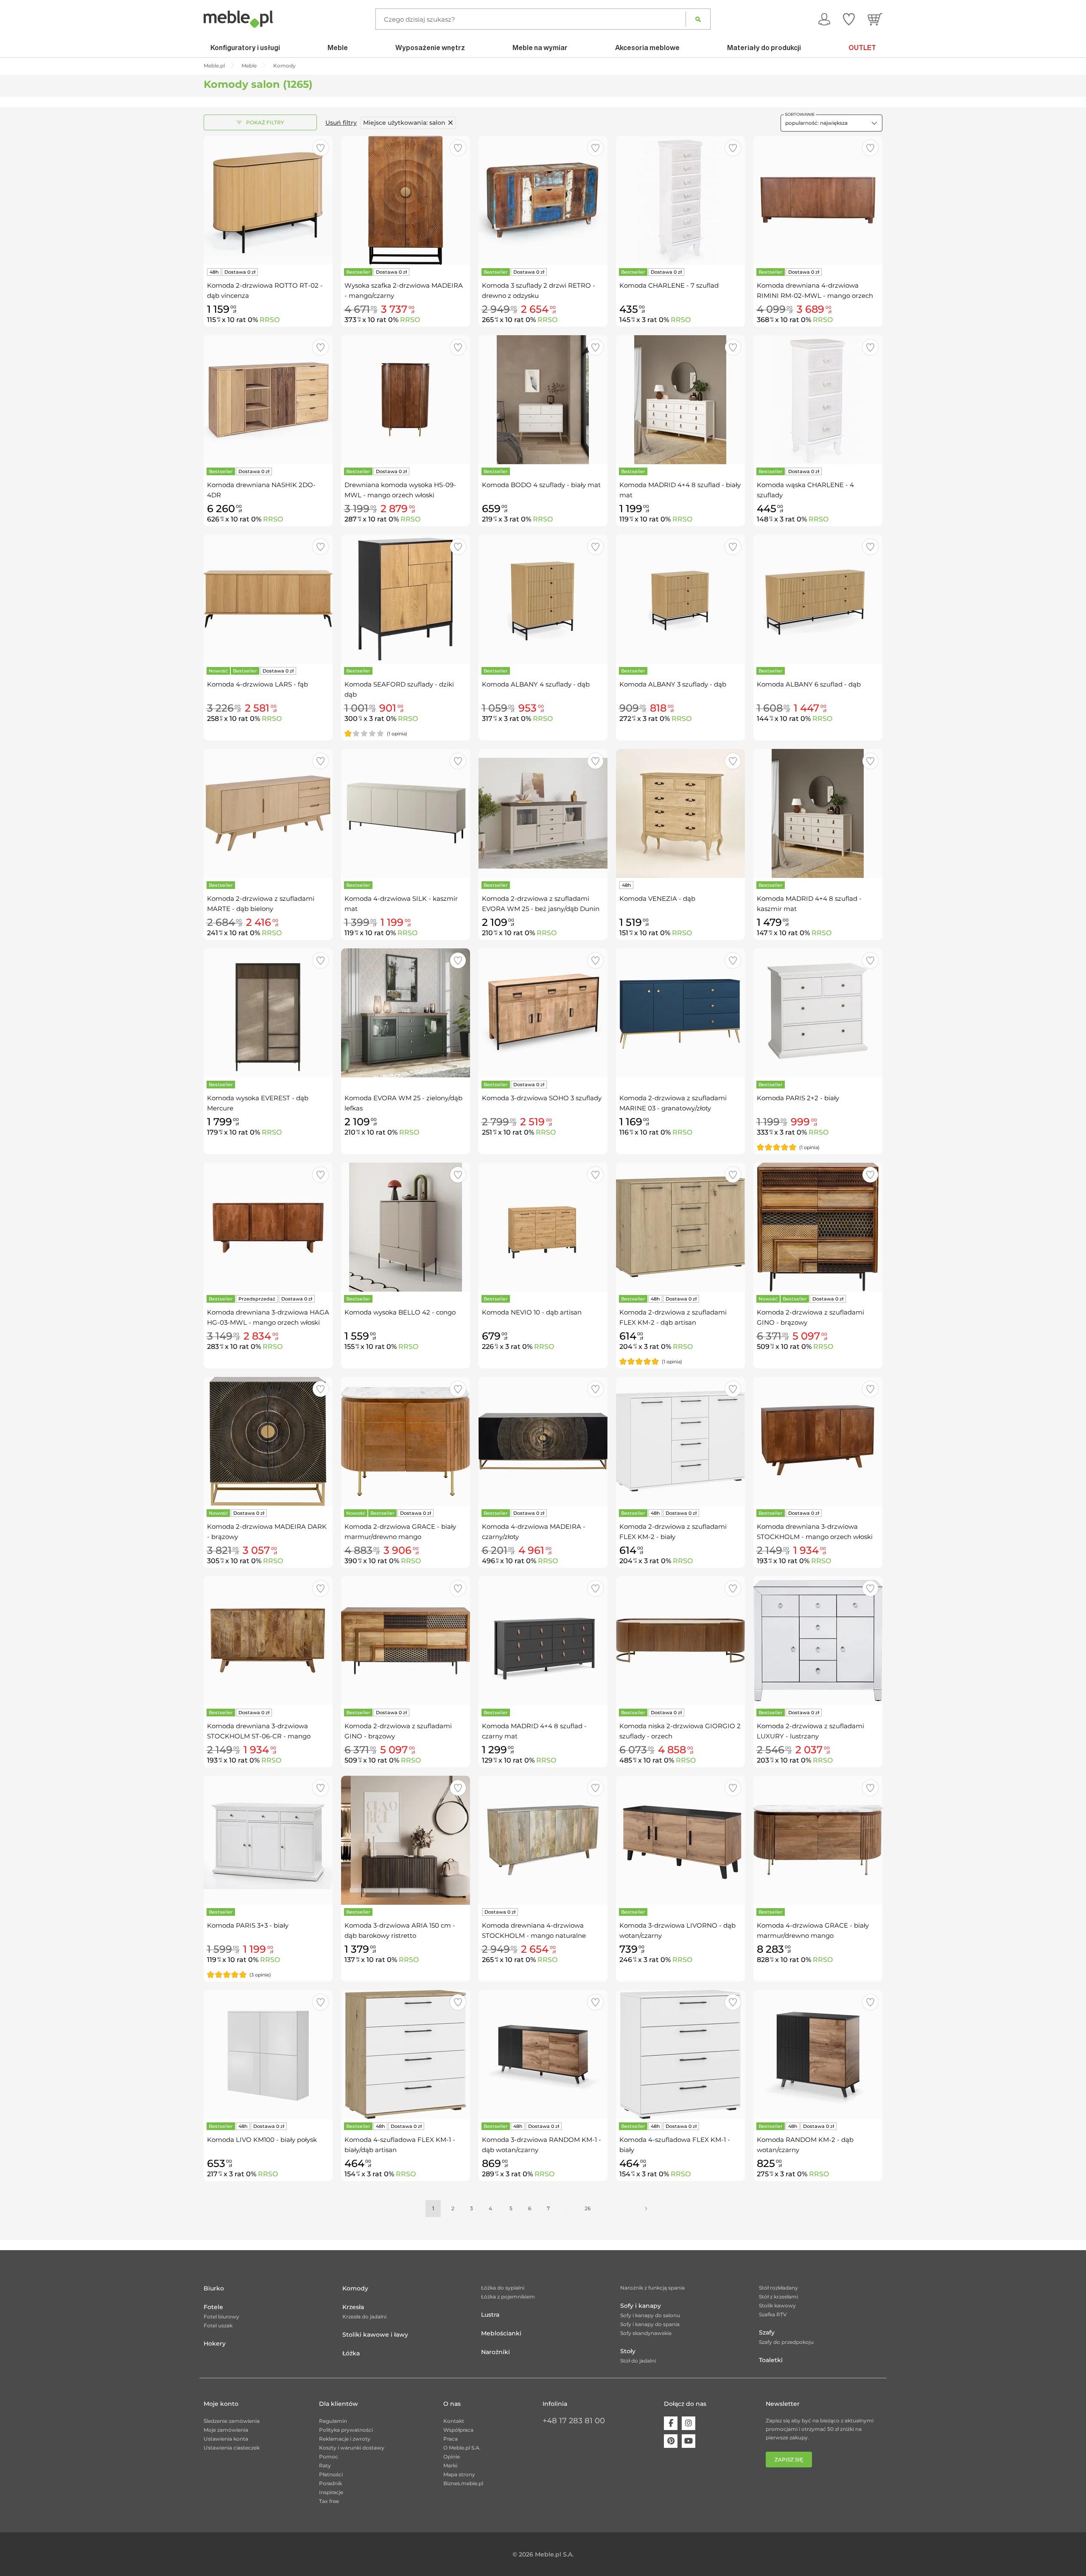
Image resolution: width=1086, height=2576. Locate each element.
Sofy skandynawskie (646, 2333)
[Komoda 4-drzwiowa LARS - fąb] (268, 599)
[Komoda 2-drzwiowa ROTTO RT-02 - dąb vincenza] (268, 200)
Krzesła (353, 2307)
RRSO (270, 320)
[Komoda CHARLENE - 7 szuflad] (680, 200)
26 (588, 2208)
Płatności (331, 2474)
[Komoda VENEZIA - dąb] (680, 813)
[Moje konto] (824, 19)
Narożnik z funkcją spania (652, 2288)
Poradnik (330, 2483)
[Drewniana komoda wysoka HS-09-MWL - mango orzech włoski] (406, 400)
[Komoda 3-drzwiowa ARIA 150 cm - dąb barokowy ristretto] (406, 1840)
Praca (451, 2439)
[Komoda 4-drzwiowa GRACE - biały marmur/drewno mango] (818, 1840)
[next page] (646, 2209)
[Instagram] (689, 2423)
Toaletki (771, 2360)
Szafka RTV (773, 2314)
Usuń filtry (341, 123)
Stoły (628, 2351)
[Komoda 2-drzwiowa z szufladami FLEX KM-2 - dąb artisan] (680, 1227)
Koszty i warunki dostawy (352, 2448)
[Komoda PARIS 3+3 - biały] (268, 1840)
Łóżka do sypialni (503, 2288)
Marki (450, 2465)
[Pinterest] (671, 2441)
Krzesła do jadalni (364, 2317)
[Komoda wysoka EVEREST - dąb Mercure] (268, 1013)
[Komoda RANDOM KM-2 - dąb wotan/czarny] (818, 2055)
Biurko (214, 2288)
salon (404, 123)
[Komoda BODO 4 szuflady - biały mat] (543, 400)
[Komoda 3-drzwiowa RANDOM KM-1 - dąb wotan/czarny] (543, 2055)
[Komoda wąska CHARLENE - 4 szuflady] (818, 400)
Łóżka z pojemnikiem (508, 2297)
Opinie (452, 2457)
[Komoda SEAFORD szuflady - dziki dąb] (406, 599)
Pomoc (329, 2457)
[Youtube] (689, 2441)
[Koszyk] (875, 19)
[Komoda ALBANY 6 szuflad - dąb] (818, 599)
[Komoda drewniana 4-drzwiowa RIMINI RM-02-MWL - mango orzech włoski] (818, 200)
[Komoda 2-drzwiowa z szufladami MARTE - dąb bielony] (268, 813)
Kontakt (454, 2421)
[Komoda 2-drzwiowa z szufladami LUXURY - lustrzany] (818, 1641)
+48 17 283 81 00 (574, 2421)
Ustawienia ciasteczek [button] (232, 2448)
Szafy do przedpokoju (786, 2342)
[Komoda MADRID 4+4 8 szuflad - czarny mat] (543, 1641)
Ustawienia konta (226, 2439)
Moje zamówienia (226, 2430)
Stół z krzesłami (778, 2297)
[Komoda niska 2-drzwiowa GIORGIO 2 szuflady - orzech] (680, 1641)
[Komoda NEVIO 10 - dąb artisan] (543, 1227)
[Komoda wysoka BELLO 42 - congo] (406, 1227)
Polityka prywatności (346, 2430)
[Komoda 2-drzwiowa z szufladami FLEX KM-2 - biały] (680, 1441)
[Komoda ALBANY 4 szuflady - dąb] (543, 599)
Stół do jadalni (638, 2361)
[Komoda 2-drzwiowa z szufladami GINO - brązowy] (818, 1227)
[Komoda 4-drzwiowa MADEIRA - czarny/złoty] (543, 1441)
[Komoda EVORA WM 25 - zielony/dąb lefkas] (406, 1013)
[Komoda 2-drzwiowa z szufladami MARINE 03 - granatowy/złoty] (680, 1013)
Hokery (215, 2343)
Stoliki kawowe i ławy (375, 2335)
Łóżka (351, 2353)
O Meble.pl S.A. (462, 2448)
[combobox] (831, 123)
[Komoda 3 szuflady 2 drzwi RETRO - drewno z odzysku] (543, 200)
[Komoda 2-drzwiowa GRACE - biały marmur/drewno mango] (406, 1441)
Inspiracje (331, 2492)
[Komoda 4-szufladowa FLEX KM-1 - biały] (680, 2055)
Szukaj (698, 19)
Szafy (767, 2332)
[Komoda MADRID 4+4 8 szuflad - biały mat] (680, 400)
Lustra (490, 2315)
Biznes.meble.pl (463, 2483)
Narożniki (495, 2352)
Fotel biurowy (221, 2317)
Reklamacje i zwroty (345, 2439)
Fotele (213, 2307)
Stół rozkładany (778, 2288)
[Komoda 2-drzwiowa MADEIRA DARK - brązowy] (268, 1441)
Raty (325, 2465)
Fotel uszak (218, 2325)
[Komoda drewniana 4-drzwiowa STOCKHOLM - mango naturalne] (543, 1840)
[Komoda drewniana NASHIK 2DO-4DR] (268, 400)
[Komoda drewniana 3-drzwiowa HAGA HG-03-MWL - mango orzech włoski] (268, 1227)
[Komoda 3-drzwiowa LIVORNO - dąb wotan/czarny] (680, 1840)
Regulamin (333, 2421)
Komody (355, 2288)
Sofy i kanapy (641, 2306)
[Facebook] (671, 2423)
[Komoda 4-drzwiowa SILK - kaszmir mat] (406, 813)
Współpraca (458, 2430)
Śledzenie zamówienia (232, 2421)
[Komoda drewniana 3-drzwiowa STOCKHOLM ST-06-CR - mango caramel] (268, 1641)
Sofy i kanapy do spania (650, 2324)
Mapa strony (459, 2474)
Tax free (329, 2501)
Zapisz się (789, 2460)
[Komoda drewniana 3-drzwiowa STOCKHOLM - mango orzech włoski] (818, 1441)
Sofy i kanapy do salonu (650, 2315)
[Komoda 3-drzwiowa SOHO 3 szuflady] (543, 1013)
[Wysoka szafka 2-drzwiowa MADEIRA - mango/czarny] (406, 200)
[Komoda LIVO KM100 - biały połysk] (268, 2055)
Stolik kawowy (777, 2306)
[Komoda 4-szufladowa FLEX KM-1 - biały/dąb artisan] (406, 2055)
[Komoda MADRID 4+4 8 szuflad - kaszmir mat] (818, 813)
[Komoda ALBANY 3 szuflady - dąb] (680, 599)
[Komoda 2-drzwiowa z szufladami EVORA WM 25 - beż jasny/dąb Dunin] (543, 813)
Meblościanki (501, 2333)
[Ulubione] (849, 19)
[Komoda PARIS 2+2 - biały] (818, 1013)
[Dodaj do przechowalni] (320, 148)
